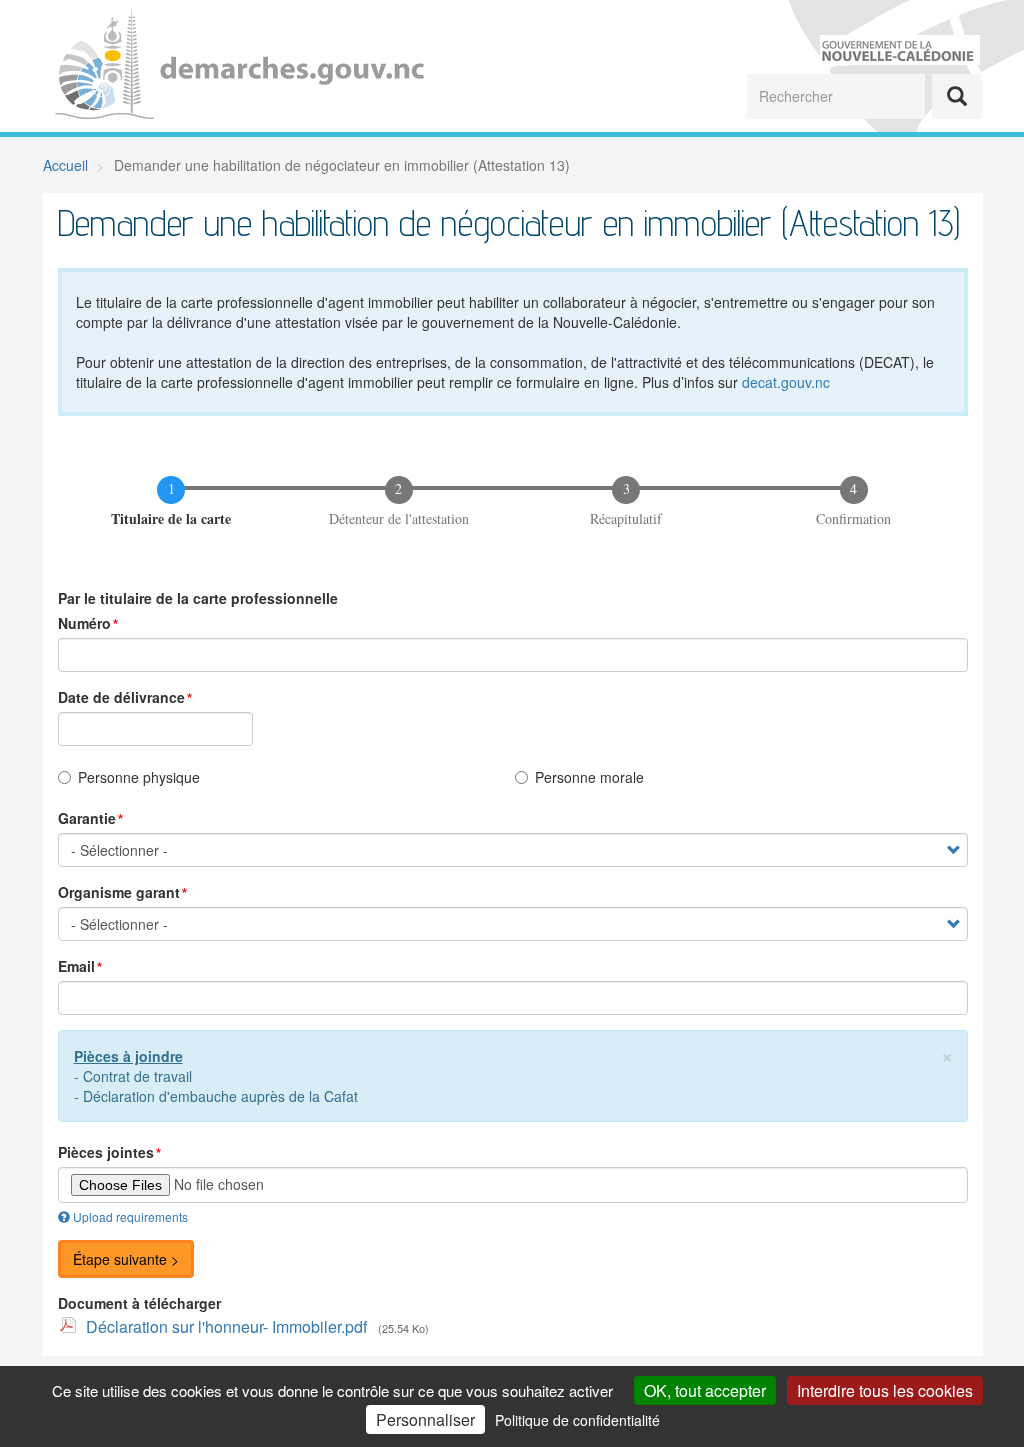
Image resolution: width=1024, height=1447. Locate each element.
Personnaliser (425, 1419)
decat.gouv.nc (786, 382)
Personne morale (589, 777)
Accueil (65, 165)
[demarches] (252, 66)
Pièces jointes (106, 1152)
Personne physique (139, 777)
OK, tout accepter (705, 1390)
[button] (947, 1054)
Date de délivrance (121, 697)
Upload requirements (130, 1216)
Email (76, 966)
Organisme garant (119, 892)
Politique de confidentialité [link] (577, 1420)
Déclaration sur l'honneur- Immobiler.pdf (226, 1326)
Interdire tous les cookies (885, 1390)
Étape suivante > (126, 1259)
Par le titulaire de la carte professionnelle (198, 598)
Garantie (87, 818)
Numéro (84, 623)
